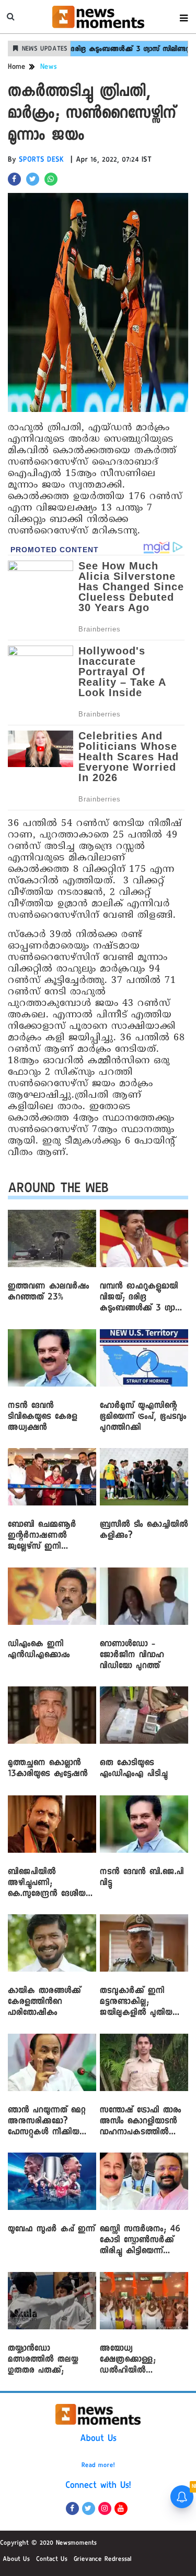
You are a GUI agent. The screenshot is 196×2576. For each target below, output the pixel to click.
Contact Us (52, 2560)
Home (17, 68)
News (49, 68)
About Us (98, 2439)
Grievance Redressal (103, 2560)
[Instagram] (105, 2508)
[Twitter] (89, 2508)
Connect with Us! (98, 2486)
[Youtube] (121, 2508)
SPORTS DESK (42, 161)
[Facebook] (72, 2508)
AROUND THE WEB (58, 1190)
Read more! (98, 2466)
